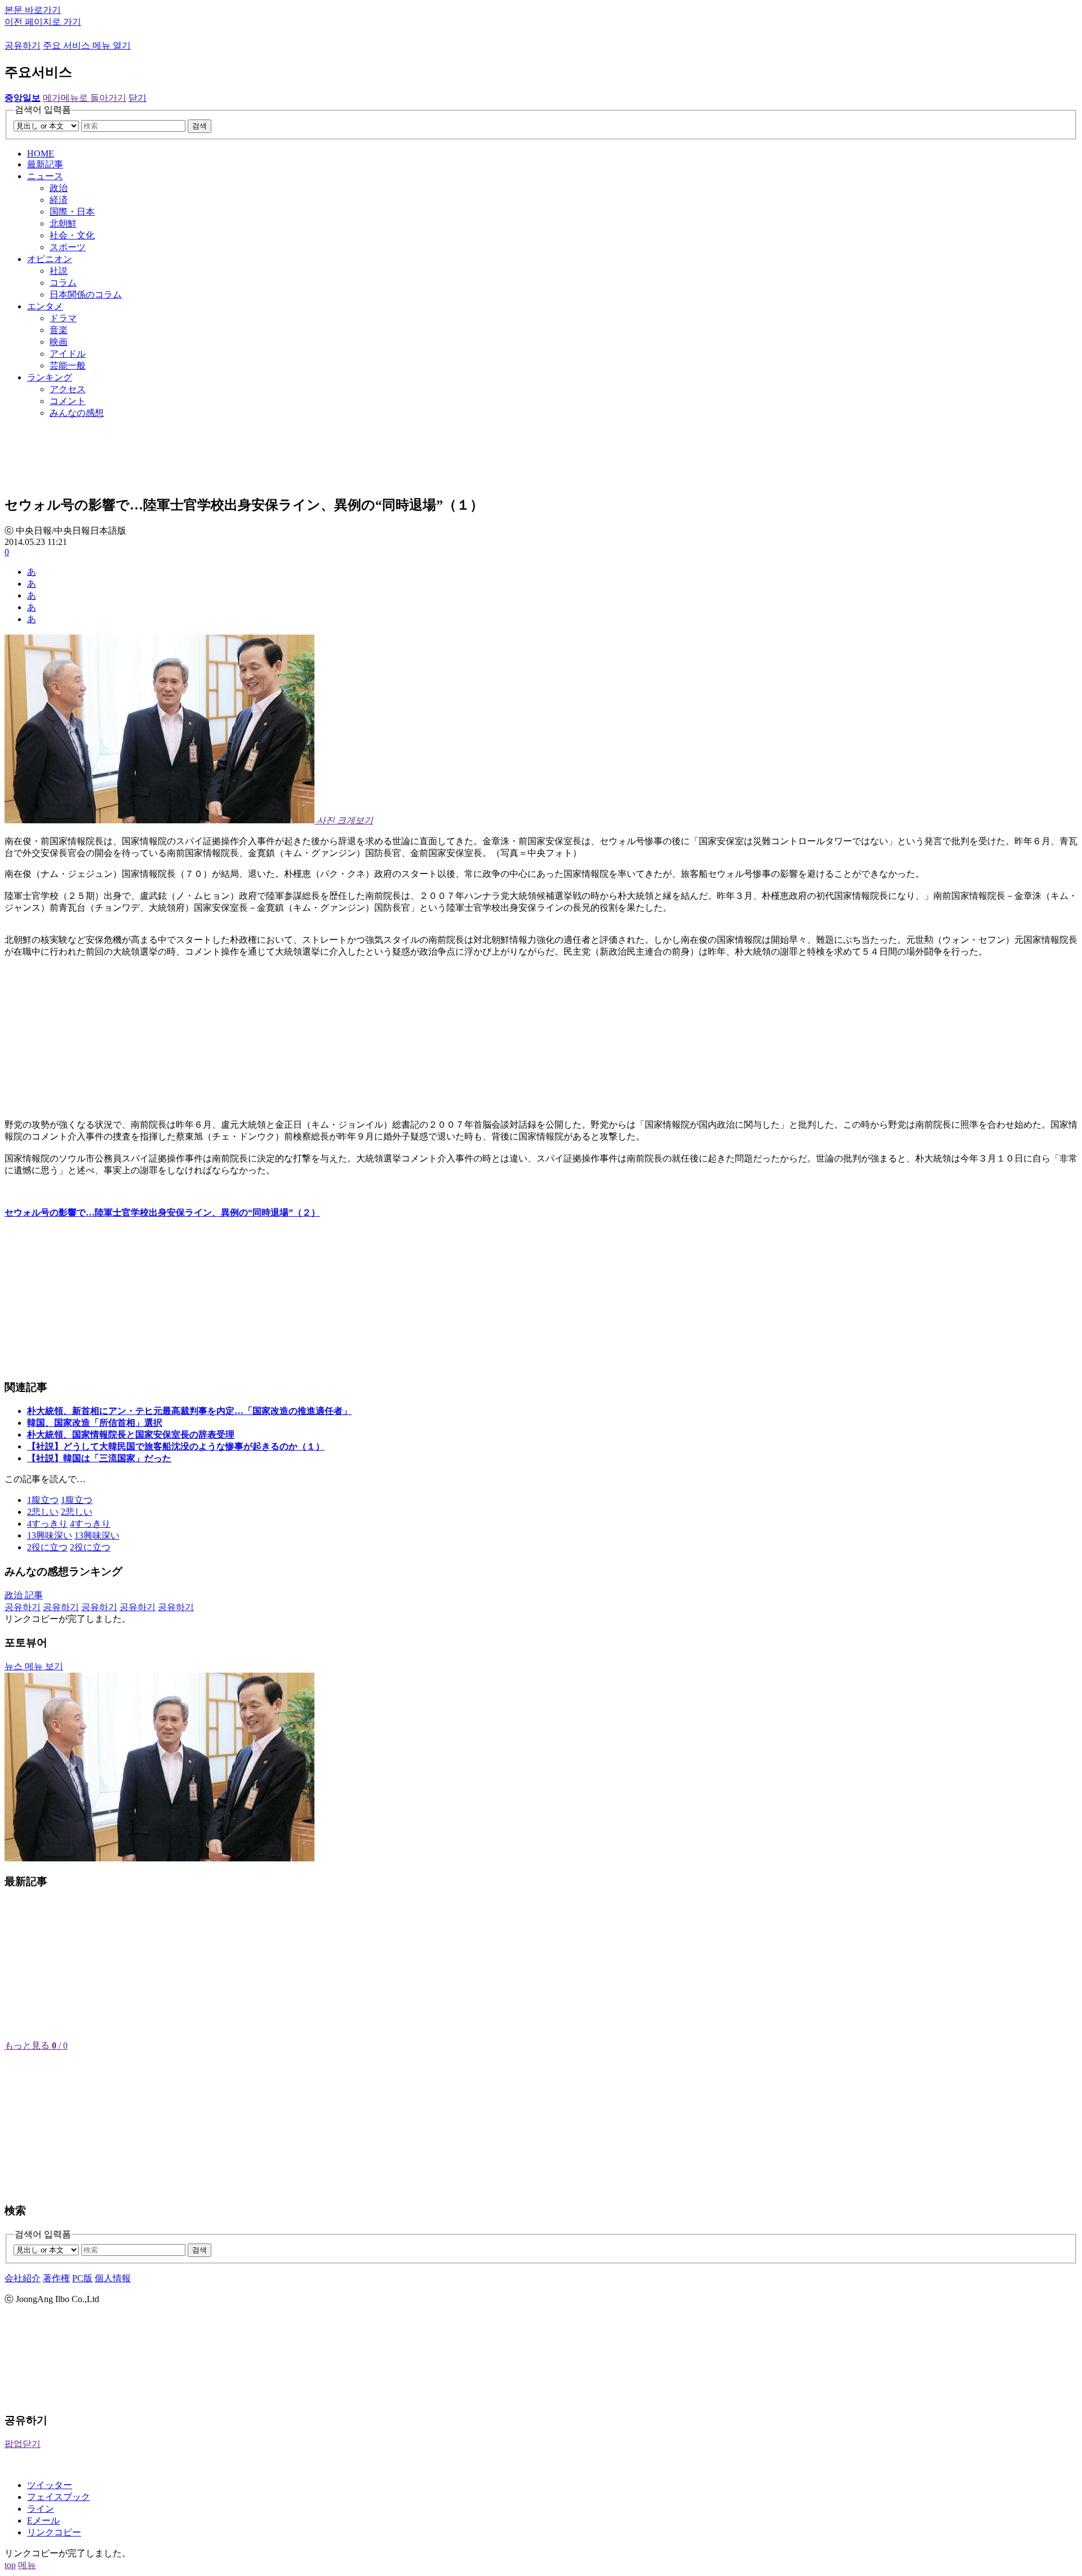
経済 (59, 200)
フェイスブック (59, 2497)
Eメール (43, 2520)
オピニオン (50, 259)
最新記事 (45, 164)
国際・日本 (72, 212)
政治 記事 (24, 1595)
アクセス (68, 389)
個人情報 (113, 2278)
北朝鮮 (63, 223)
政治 (59, 188)
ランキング (50, 377)
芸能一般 (68, 365)
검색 (199, 126)
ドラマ (63, 318)
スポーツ (68, 247)
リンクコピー (54, 2532)
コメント (68, 401)
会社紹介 (23, 2278)
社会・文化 (72, 235)
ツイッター (50, 2485)
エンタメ (45, 306)
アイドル (68, 354)
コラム (63, 283)
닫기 (138, 98)
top (10, 2565)
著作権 (56, 2278)
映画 (59, 342)
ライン (41, 2509)
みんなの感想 (77, 413)
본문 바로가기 (33, 10)
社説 (59, 271)
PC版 (82, 2278)
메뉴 (27, 2565)
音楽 (59, 330)
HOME (41, 154)
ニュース (45, 176)
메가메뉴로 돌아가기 (85, 98)
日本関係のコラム (86, 294)
